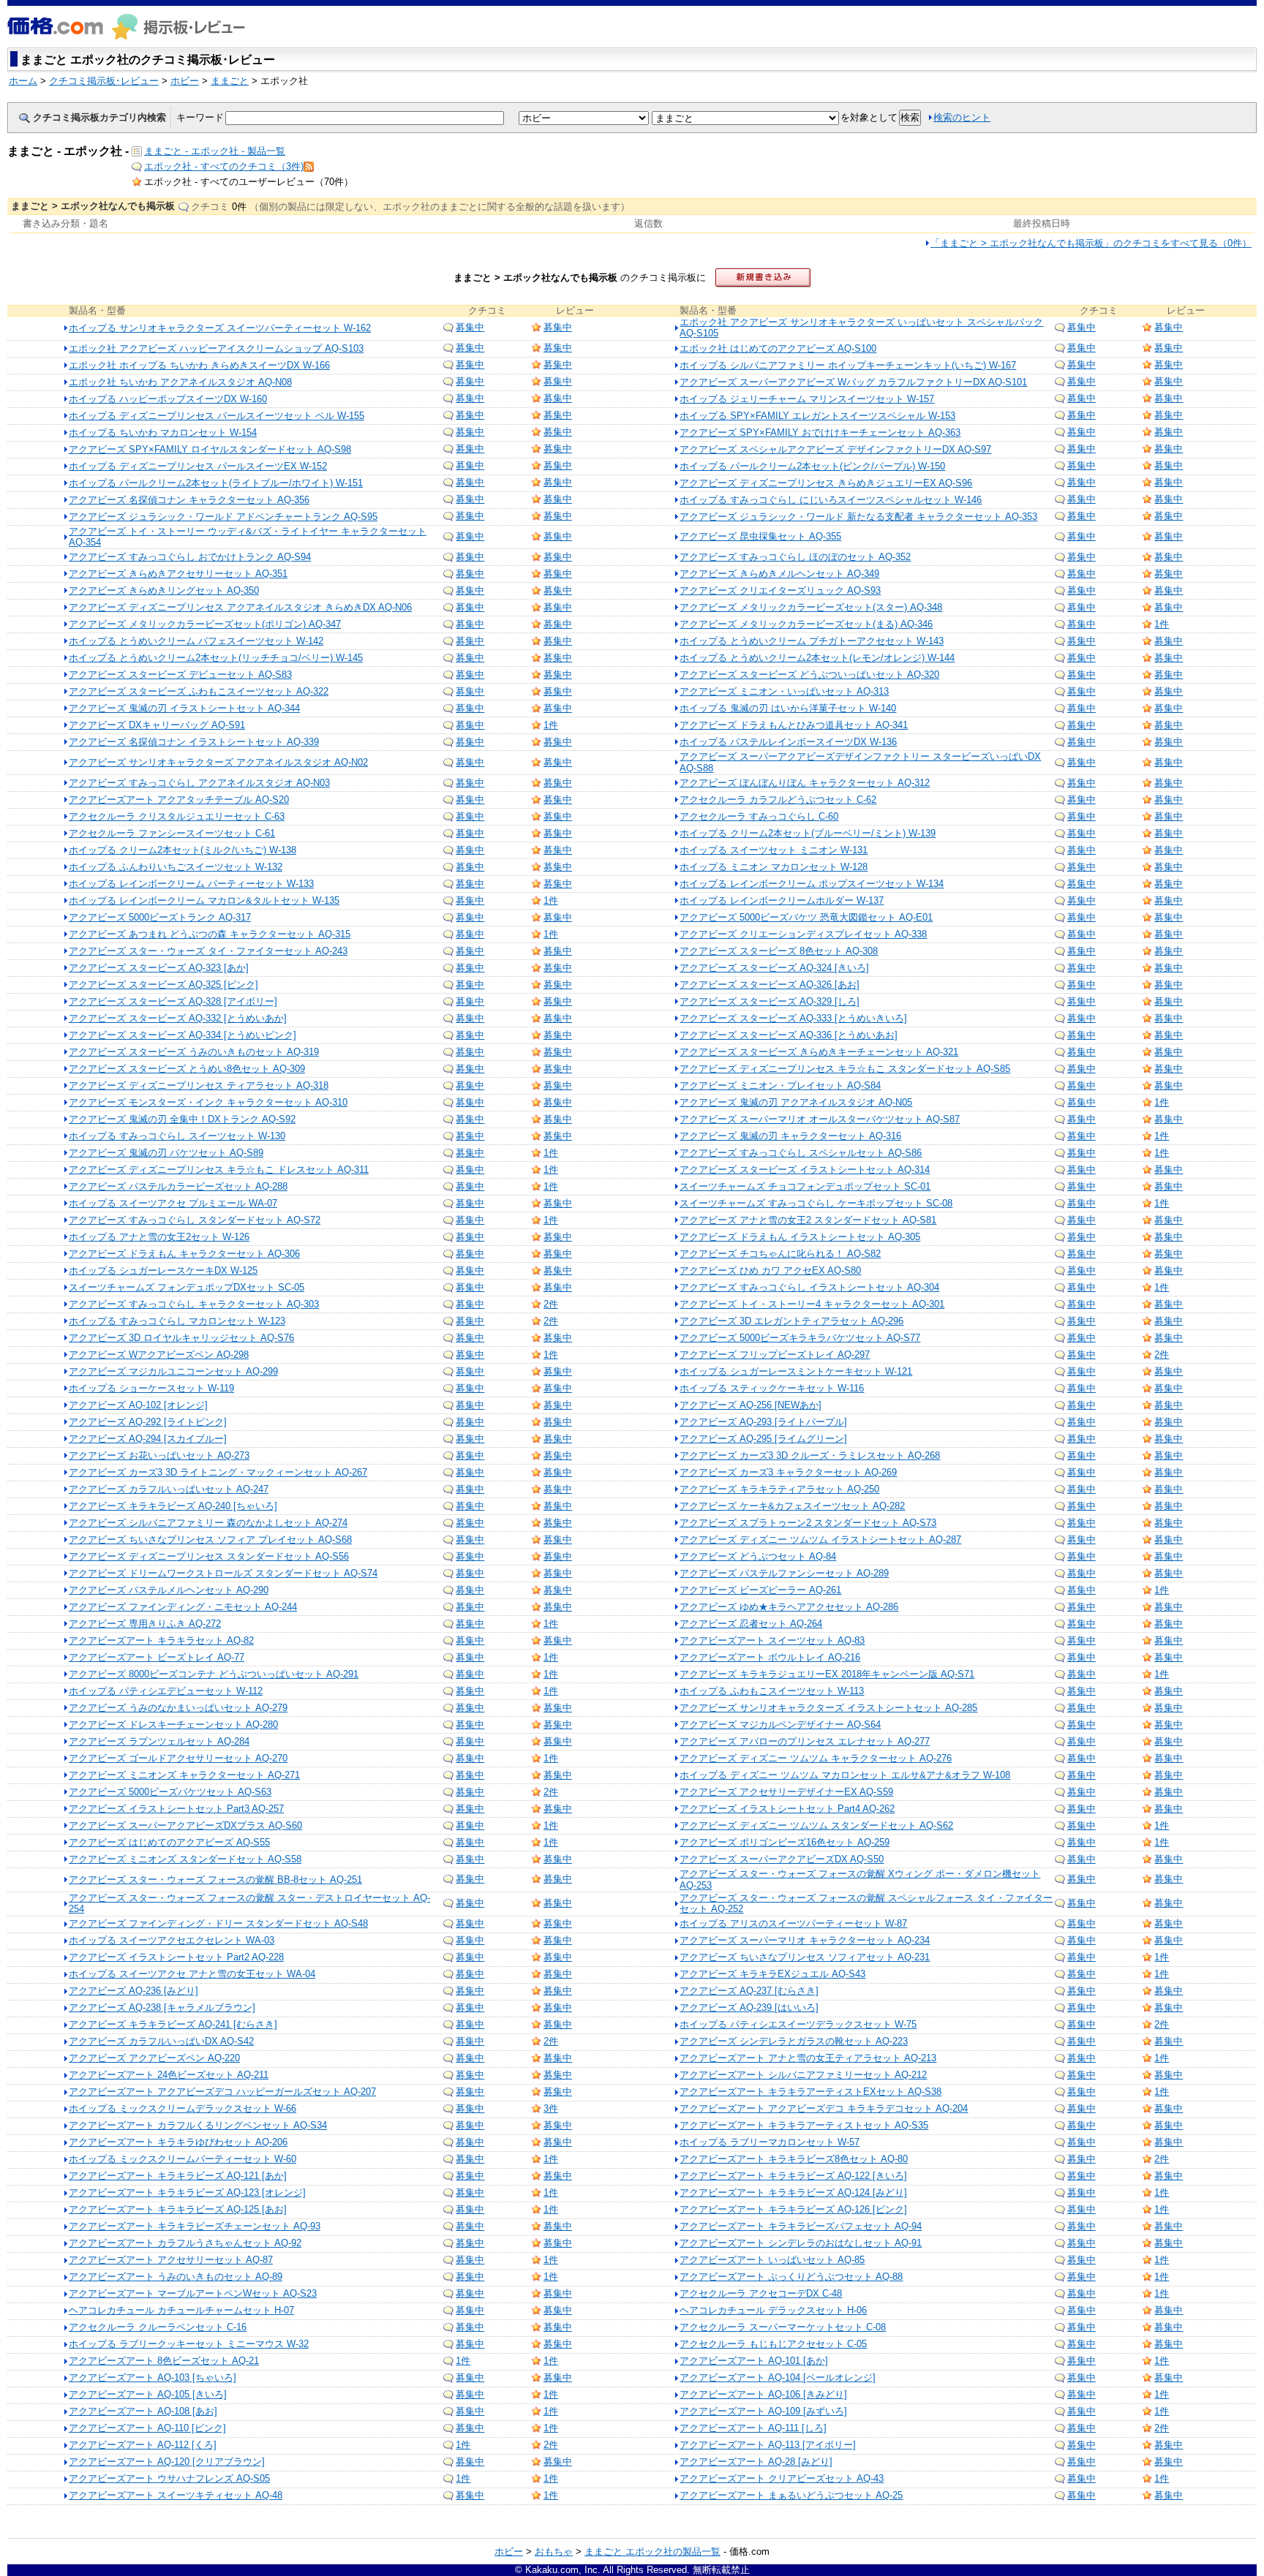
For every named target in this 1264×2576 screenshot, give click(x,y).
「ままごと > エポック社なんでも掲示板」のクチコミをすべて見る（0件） (1091, 243)
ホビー (509, 2552)
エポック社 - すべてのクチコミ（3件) (224, 166)
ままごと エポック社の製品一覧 (652, 2552)
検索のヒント (962, 117)
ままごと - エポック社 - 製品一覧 (215, 151)
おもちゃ (554, 2552)
